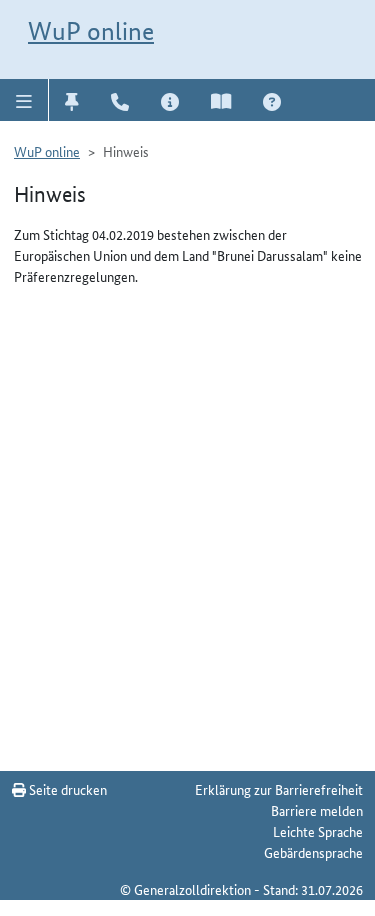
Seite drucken (66, 789)
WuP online (91, 31)
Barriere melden (317, 810)
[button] (24, 100)
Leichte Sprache (318, 831)
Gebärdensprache (313, 852)
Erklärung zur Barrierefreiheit (279, 789)
